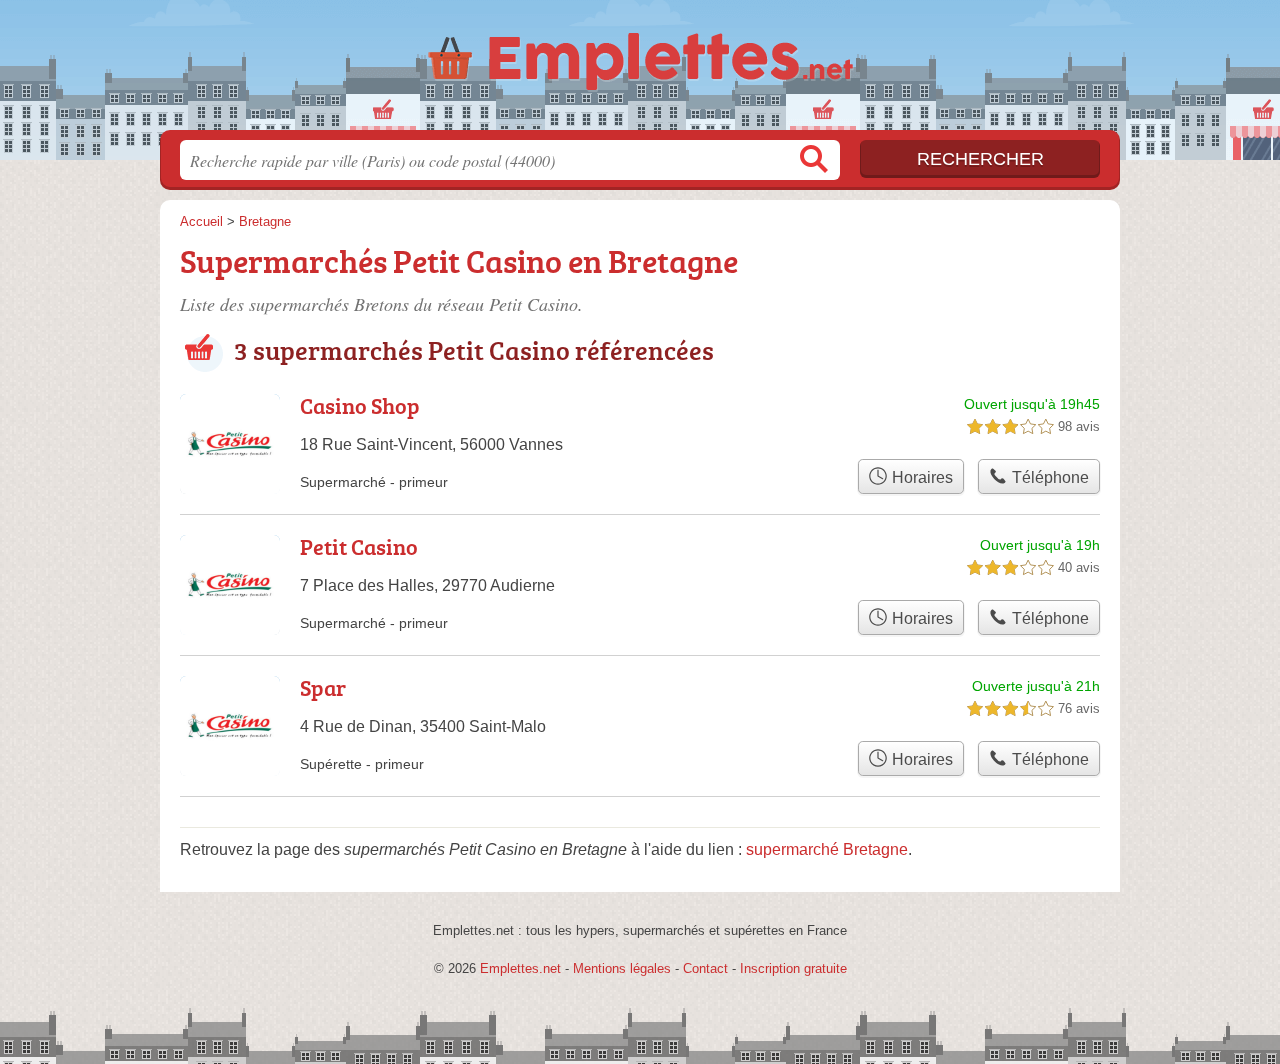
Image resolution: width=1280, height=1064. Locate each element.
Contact (705, 968)
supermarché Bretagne (827, 849)
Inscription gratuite (793, 968)
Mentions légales (622, 968)
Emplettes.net (520, 968)
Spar (323, 687)
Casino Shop (360, 405)
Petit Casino (359, 546)
